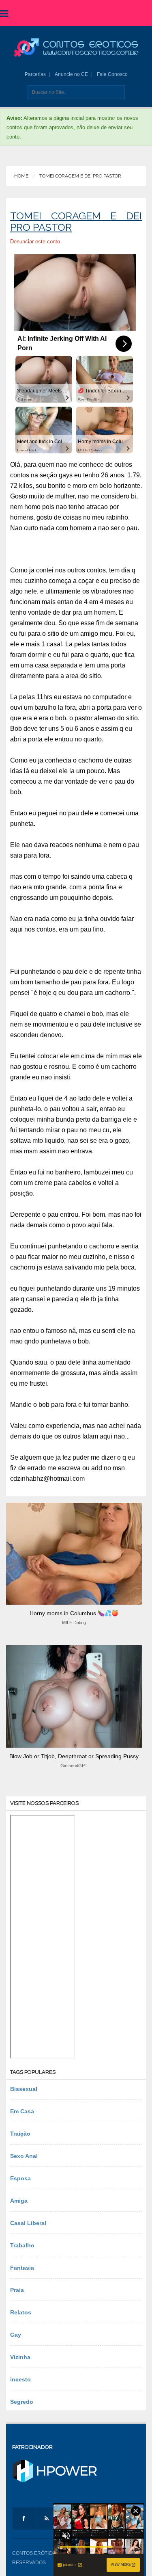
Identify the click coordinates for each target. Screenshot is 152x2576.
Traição (20, 2134)
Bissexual (24, 2089)
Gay (16, 2335)
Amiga (19, 2201)
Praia (17, 2290)
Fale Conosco (112, 74)
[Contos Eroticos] (76, 48)
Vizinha (20, 2357)
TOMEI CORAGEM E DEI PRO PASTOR (80, 176)
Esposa (20, 2178)
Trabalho (22, 2245)
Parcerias (35, 74)
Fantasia (22, 2268)
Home (21, 176)
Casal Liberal (28, 2223)
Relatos (21, 2312)
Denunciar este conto (35, 242)
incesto (20, 2379)
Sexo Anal (24, 2156)
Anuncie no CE (71, 74)
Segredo (22, 2402)
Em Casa (22, 2111)
